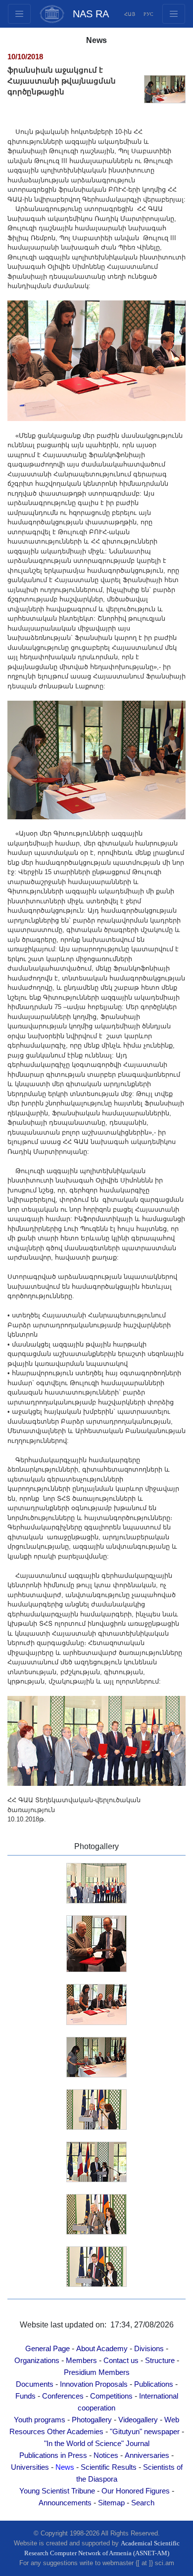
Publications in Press (53, 2455)
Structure (160, 2361)
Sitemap (111, 2503)
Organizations (37, 2361)
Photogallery (92, 2420)
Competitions (111, 2396)
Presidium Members (97, 2372)
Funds (25, 2396)
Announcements (65, 2503)
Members (81, 2361)
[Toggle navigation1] (174, 14)
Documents (35, 2384)
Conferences (63, 2396)
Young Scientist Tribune (57, 2491)
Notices (106, 2455)
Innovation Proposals (94, 2384)
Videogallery (138, 2420)
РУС (148, 14)
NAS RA (91, 14)
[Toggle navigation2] (19, 14)
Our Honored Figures (136, 2491)
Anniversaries (147, 2455)
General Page (48, 2349)
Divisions (149, 2349)
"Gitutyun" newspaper (145, 2432)
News (65, 2467)
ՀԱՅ (130, 14)
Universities (30, 2467)
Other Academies (75, 2432)
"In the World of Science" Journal (97, 2444)
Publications (154, 2384)
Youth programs (40, 2420)
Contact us (121, 2361)
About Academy (102, 2349)
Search (143, 2503)
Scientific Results (109, 2467)
